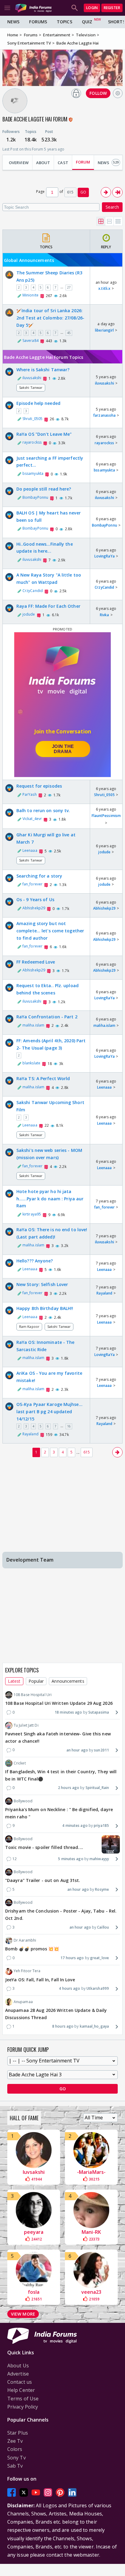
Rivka (105, 615)
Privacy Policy (23, 2407)
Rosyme (102, 1889)
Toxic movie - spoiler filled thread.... (44, 1847)
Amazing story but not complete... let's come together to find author (50, 931)
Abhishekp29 (34, 908)
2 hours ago (69, 1788)
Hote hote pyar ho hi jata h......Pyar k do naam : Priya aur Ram (50, 1199)
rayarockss (32, 442)
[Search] (75, 8)
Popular (36, 1681)
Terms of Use (23, 2399)
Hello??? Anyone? (35, 1261)
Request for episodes (39, 786)
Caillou (103, 1927)
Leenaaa (30, 850)
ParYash (30, 794)
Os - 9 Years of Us (35, 899)
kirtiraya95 (32, 1214)
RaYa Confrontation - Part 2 (47, 1017)
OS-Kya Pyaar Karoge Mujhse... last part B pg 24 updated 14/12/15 (49, 1412)
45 (69, 333)
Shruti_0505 (32, 419)
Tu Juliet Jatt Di (26, 1725)
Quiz (87, 22)
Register (112, 8)
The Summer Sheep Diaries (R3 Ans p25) (49, 276)
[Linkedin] (72, 2492)
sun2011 (101, 1750)
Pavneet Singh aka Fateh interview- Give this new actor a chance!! (58, 1737)
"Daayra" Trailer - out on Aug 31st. (43, 1880)
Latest (14, 1681)
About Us (18, 2366)
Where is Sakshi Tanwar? (43, 370)
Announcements (68, 1681)
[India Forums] (33, 8)
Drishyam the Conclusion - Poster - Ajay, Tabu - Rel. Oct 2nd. (61, 1915)
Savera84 (30, 341)
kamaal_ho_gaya (94, 2026)
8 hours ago (63, 2026)
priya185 (101, 1825)
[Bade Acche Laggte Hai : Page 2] (106, 192)
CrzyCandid (33, 591)
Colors (15, 2449)
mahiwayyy (99, 1859)
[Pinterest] (60, 2492)
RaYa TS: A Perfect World (43, 1078)
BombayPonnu (35, 497)
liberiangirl (104, 330)
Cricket (20, 1763)
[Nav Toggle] (7, 8)
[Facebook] (12, 2492)
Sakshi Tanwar (31, 387)
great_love (100, 1958)
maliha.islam (33, 1025)
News (13, 22)
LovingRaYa (105, 556)
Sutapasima (99, 1712)
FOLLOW (98, 93)
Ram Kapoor (29, 1326)
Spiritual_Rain (97, 1788)
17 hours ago (72, 1958)
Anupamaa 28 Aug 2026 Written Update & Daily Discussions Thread (56, 2014)
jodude (29, 614)
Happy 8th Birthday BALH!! (45, 1308)
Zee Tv (15, 2441)
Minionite (30, 295)
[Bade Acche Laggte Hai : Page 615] (117, 192)
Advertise (18, 2374)
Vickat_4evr (32, 819)
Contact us (20, 2382)
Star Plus (18, 2433)
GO (83, 192)
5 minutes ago (71, 1859)
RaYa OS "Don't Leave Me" (44, 434)
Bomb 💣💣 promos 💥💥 (32, 1949)
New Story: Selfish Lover (42, 1284)
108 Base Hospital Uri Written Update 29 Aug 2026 (59, 1703)
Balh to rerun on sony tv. (43, 810)
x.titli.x (104, 288)
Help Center (21, 2390)
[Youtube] (36, 2492)
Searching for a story (39, 876)
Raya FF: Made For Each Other (48, 606)
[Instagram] (48, 2492)
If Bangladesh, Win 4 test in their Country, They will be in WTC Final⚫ (61, 1775)
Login (92, 8)
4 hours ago (69, 1988)
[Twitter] (24, 2492)
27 (69, 287)
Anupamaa (23, 2002)
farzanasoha (104, 415)
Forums (38, 22)
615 (87, 1452)
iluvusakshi (32, 378)
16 (69, 1426)
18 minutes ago (68, 1712)
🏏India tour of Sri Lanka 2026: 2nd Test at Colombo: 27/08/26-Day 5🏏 (50, 318)
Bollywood (23, 1801)
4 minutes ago (75, 1825)
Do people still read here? (44, 489)
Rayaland (104, 1293)
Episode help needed (38, 403)
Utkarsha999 (98, 1988)
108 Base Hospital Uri (33, 1695)
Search (112, 207)
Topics (64, 22)
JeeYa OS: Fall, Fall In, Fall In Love (40, 1980)
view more (23, 2314)
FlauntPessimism (106, 816)
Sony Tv (17, 2458)
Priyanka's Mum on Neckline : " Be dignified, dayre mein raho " (59, 1813)
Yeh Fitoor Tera (27, 1971)
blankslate (31, 1063)
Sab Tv (15, 2466)
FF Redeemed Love (36, 962)
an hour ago (77, 1750)
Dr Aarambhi (25, 1940)
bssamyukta (33, 473)
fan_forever (32, 884)
